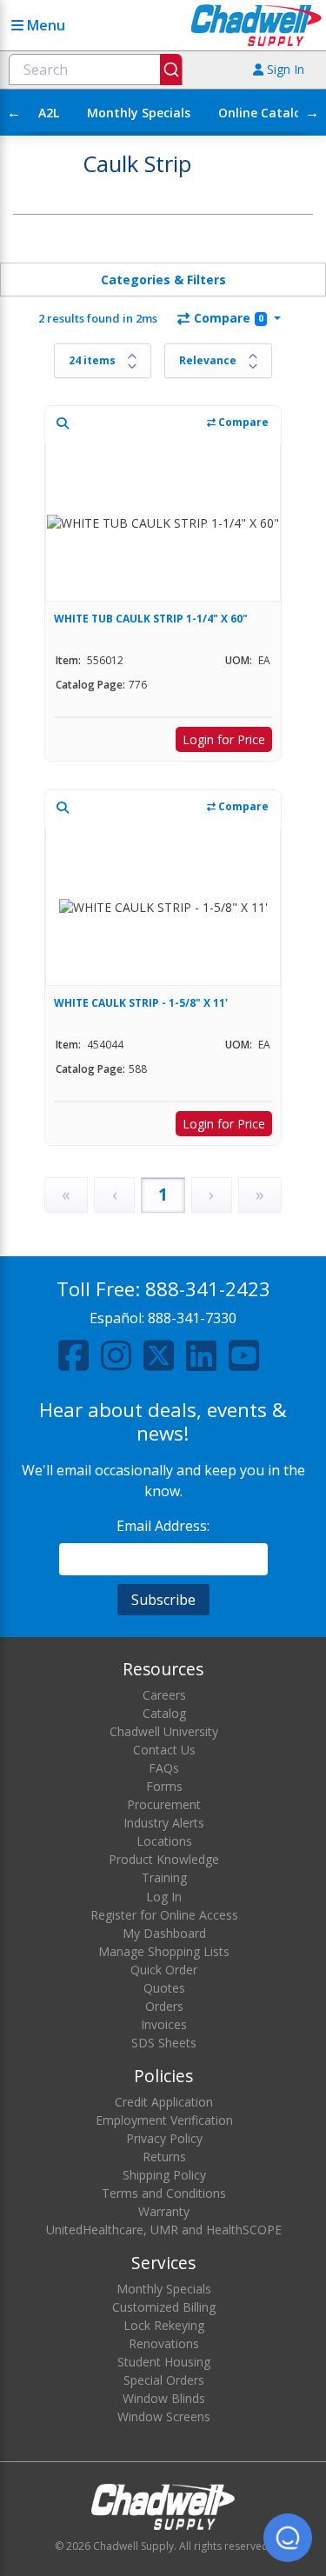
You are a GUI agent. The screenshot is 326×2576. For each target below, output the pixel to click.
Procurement (164, 1804)
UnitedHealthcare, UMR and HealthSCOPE (164, 2230)
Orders (164, 2006)
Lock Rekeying (164, 2325)
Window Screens (164, 2416)
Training (164, 1877)
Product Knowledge (164, 1859)
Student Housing (164, 2362)
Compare (229, 318)
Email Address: (163, 1526)
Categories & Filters (163, 280)
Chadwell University (164, 1731)
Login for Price (224, 739)
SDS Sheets (164, 2043)
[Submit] (171, 70)
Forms (164, 1786)
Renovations (164, 2343)
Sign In (284, 69)
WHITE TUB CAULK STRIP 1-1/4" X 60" (151, 619)
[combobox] (96, 70)
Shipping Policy (164, 2175)
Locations (164, 1841)
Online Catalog (264, 113)
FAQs (164, 1768)
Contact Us (164, 1750)
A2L (49, 113)
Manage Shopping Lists (164, 1951)
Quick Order (164, 1970)
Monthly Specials (139, 113)
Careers (164, 1695)
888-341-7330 (192, 1318)
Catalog (164, 1713)
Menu (44, 25)
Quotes (164, 1988)
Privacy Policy (164, 2138)
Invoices (164, 2024)
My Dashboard (164, 1933)
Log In (164, 1897)
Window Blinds (164, 2398)
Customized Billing (164, 2307)
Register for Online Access (164, 1915)
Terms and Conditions (164, 2193)
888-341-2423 (208, 1289)
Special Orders (164, 2380)
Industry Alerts (164, 1823)
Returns (164, 2157)
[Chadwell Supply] (256, 24)
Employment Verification (164, 2120)
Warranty (164, 2211)
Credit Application (164, 2102)
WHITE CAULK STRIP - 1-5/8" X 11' (141, 1003)
